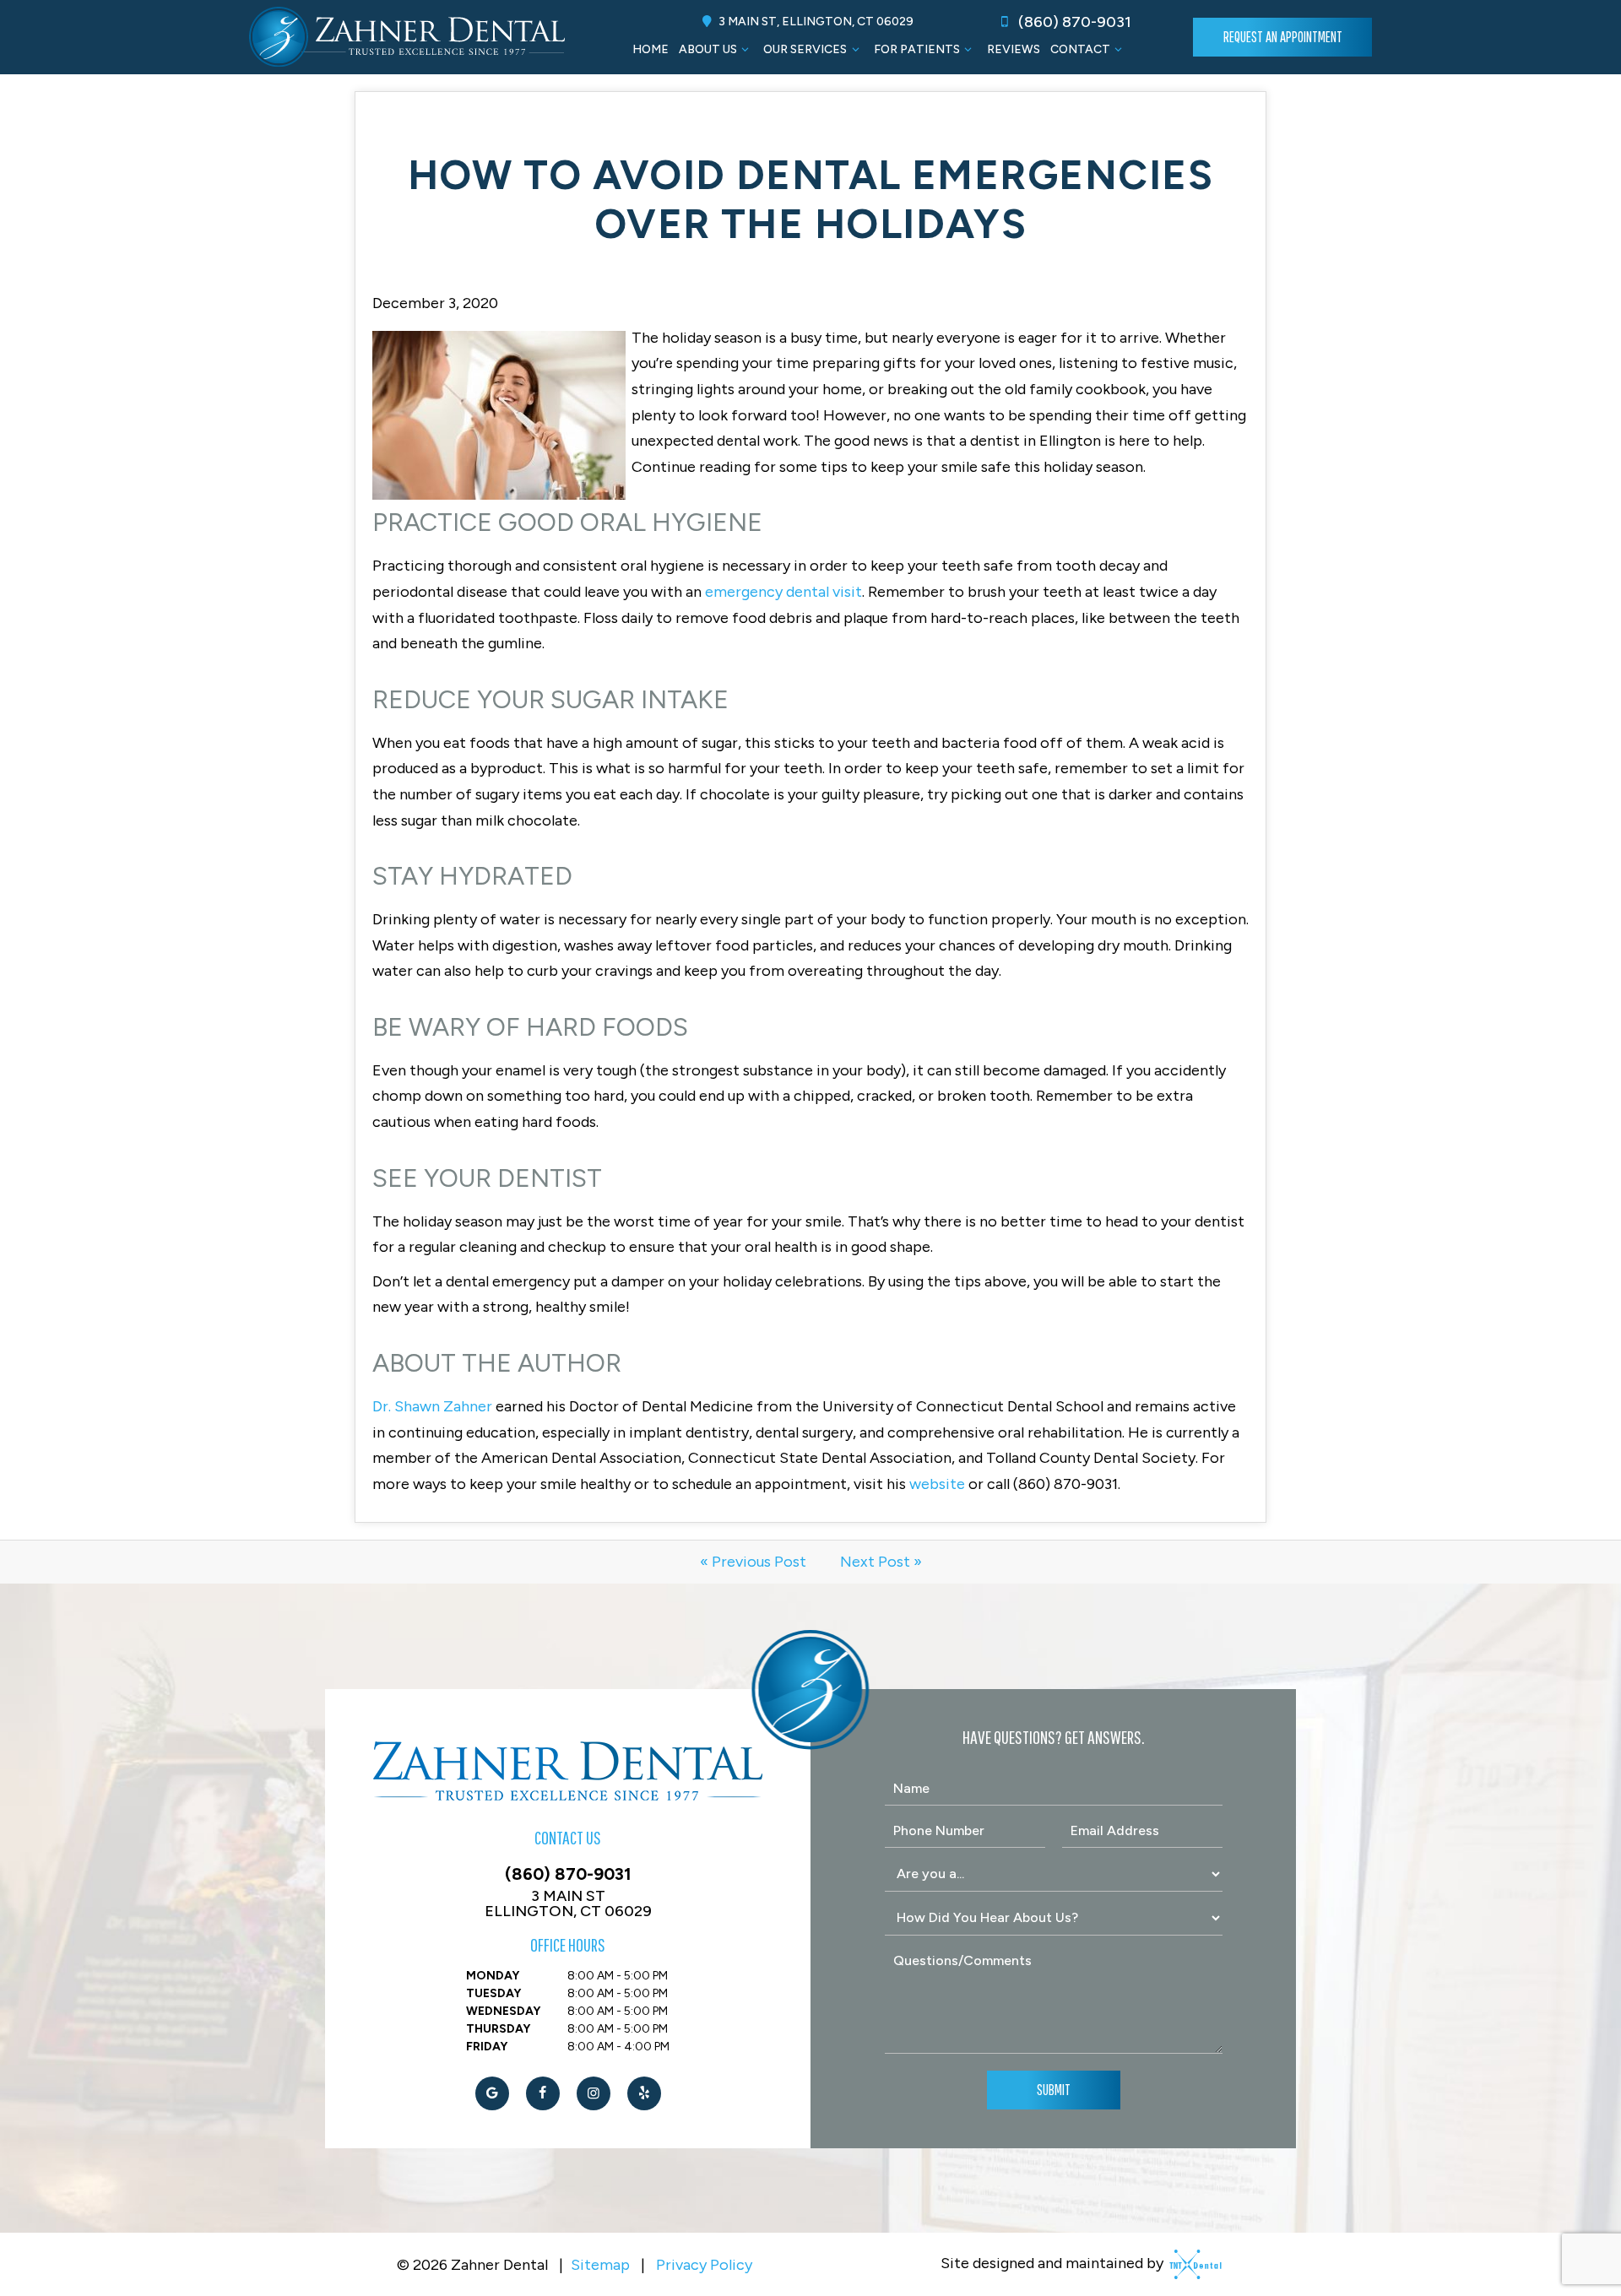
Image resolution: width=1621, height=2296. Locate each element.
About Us (708, 49)
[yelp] (644, 2093)
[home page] (407, 37)
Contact (1080, 49)
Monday (493, 1976)
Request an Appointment (1283, 37)
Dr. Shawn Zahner (432, 1406)
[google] (492, 2093)
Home (651, 49)
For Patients (917, 49)
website (937, 1484)
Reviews (1014, 49)
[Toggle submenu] (745, 49)
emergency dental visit (783, 592)
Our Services (805, 49)
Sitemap (600, 2265)
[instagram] (594, 2093)
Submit (1054, 2090)
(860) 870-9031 (1073, 22)
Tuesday (493, 1993)
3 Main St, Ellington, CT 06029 (815, 22)
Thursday (498, 2029)
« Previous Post (753, 1562)
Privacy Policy (704, 2265)
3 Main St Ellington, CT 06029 (568, 1903)
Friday (487, 2047)
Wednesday (503, 2011)
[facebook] (543, 2093)
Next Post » (881, 1562)
